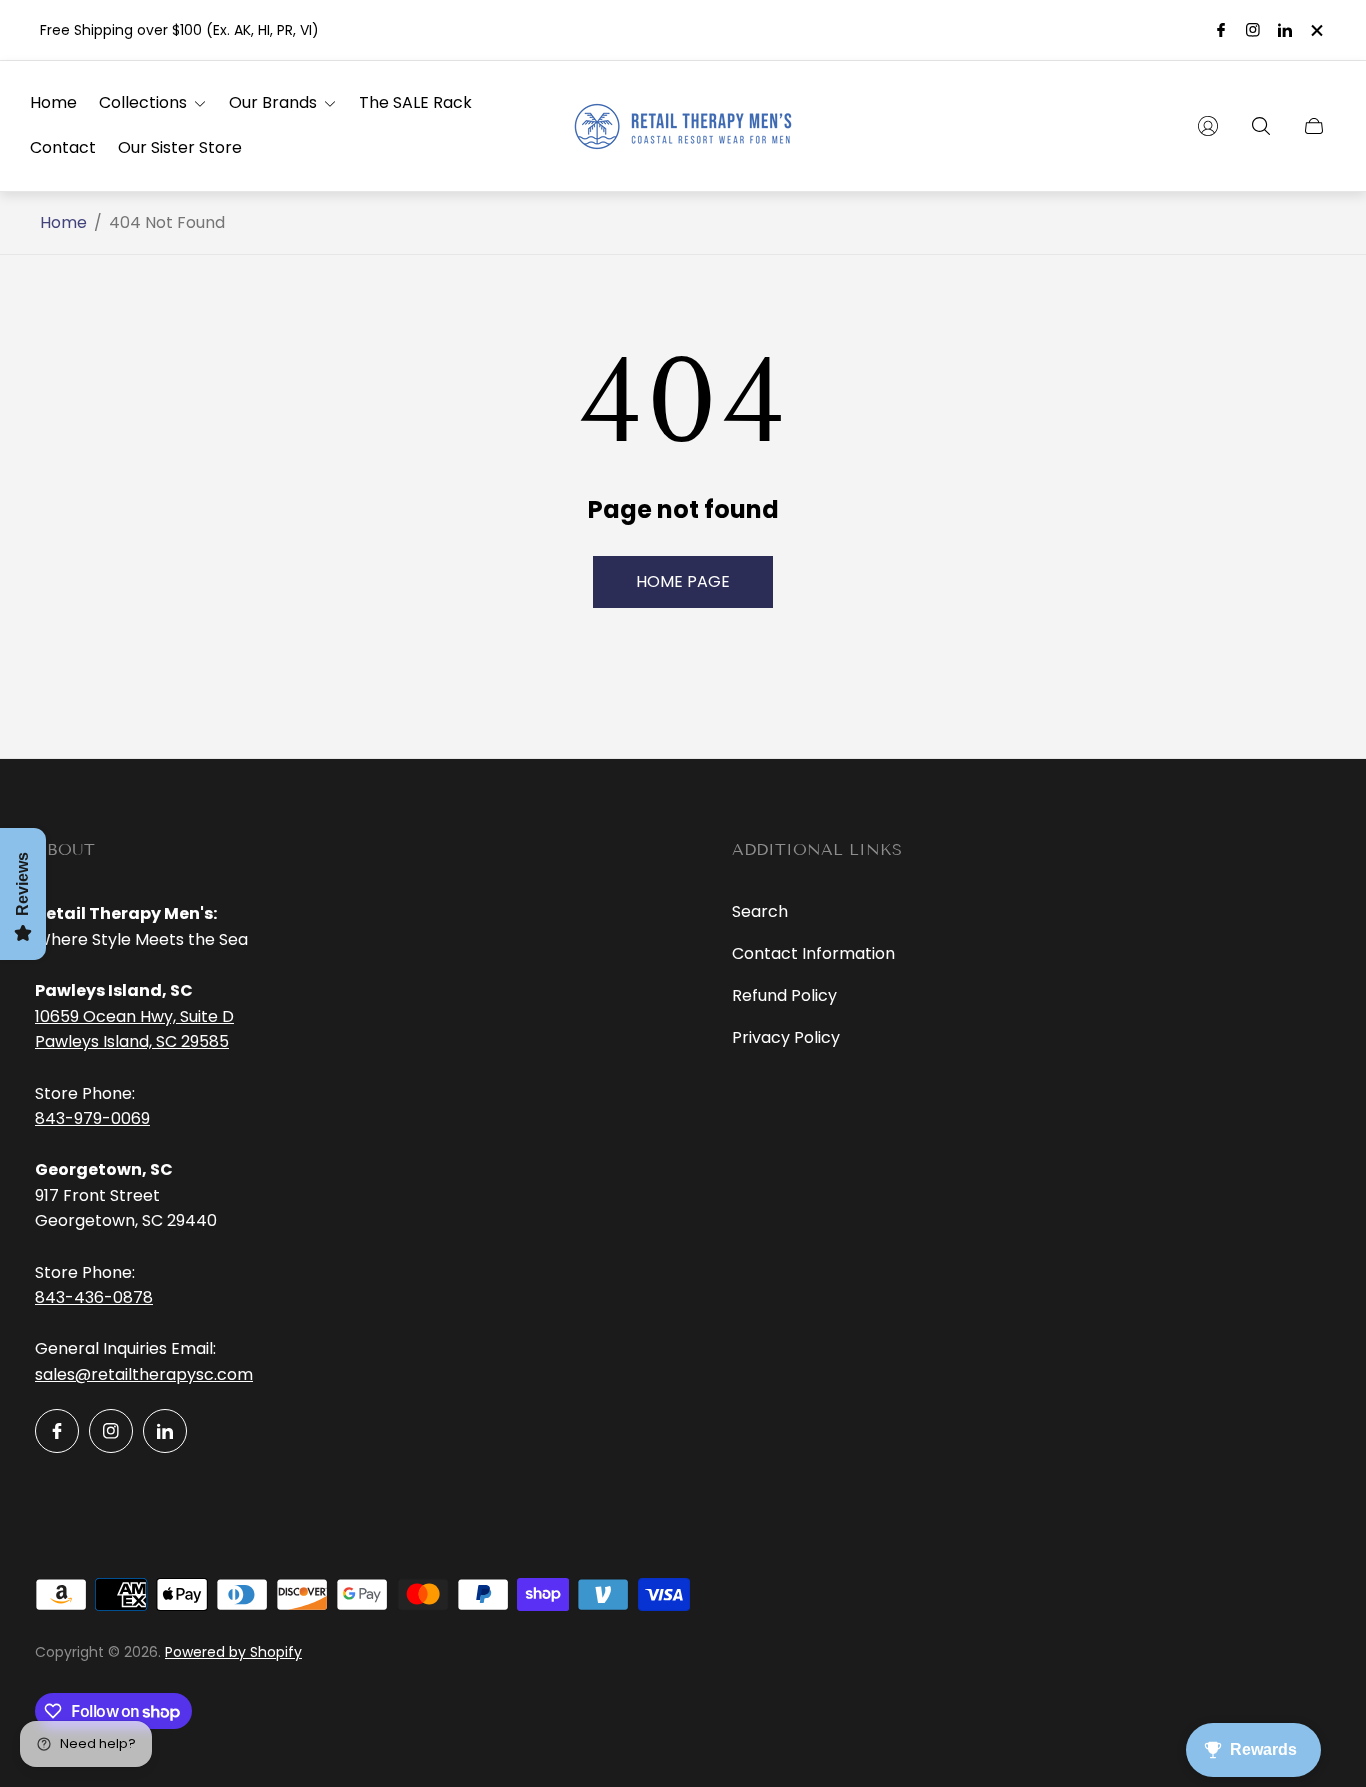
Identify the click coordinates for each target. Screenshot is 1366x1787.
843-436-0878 (94, 1297)
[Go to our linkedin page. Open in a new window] (1285, 30)
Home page (683, 581)
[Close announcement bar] (1316, 30)
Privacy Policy (786, 1037)
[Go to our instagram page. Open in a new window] (1253, 30)
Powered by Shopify (233, 1652)
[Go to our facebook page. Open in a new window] (1221, 30)
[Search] (1261, 126)
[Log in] (1208, 126)
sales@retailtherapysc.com (144, 1374)
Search (760, 911)
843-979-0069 (92, 1118)
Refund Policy (784, 995)
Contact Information (813, 953)
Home (63, 223)
